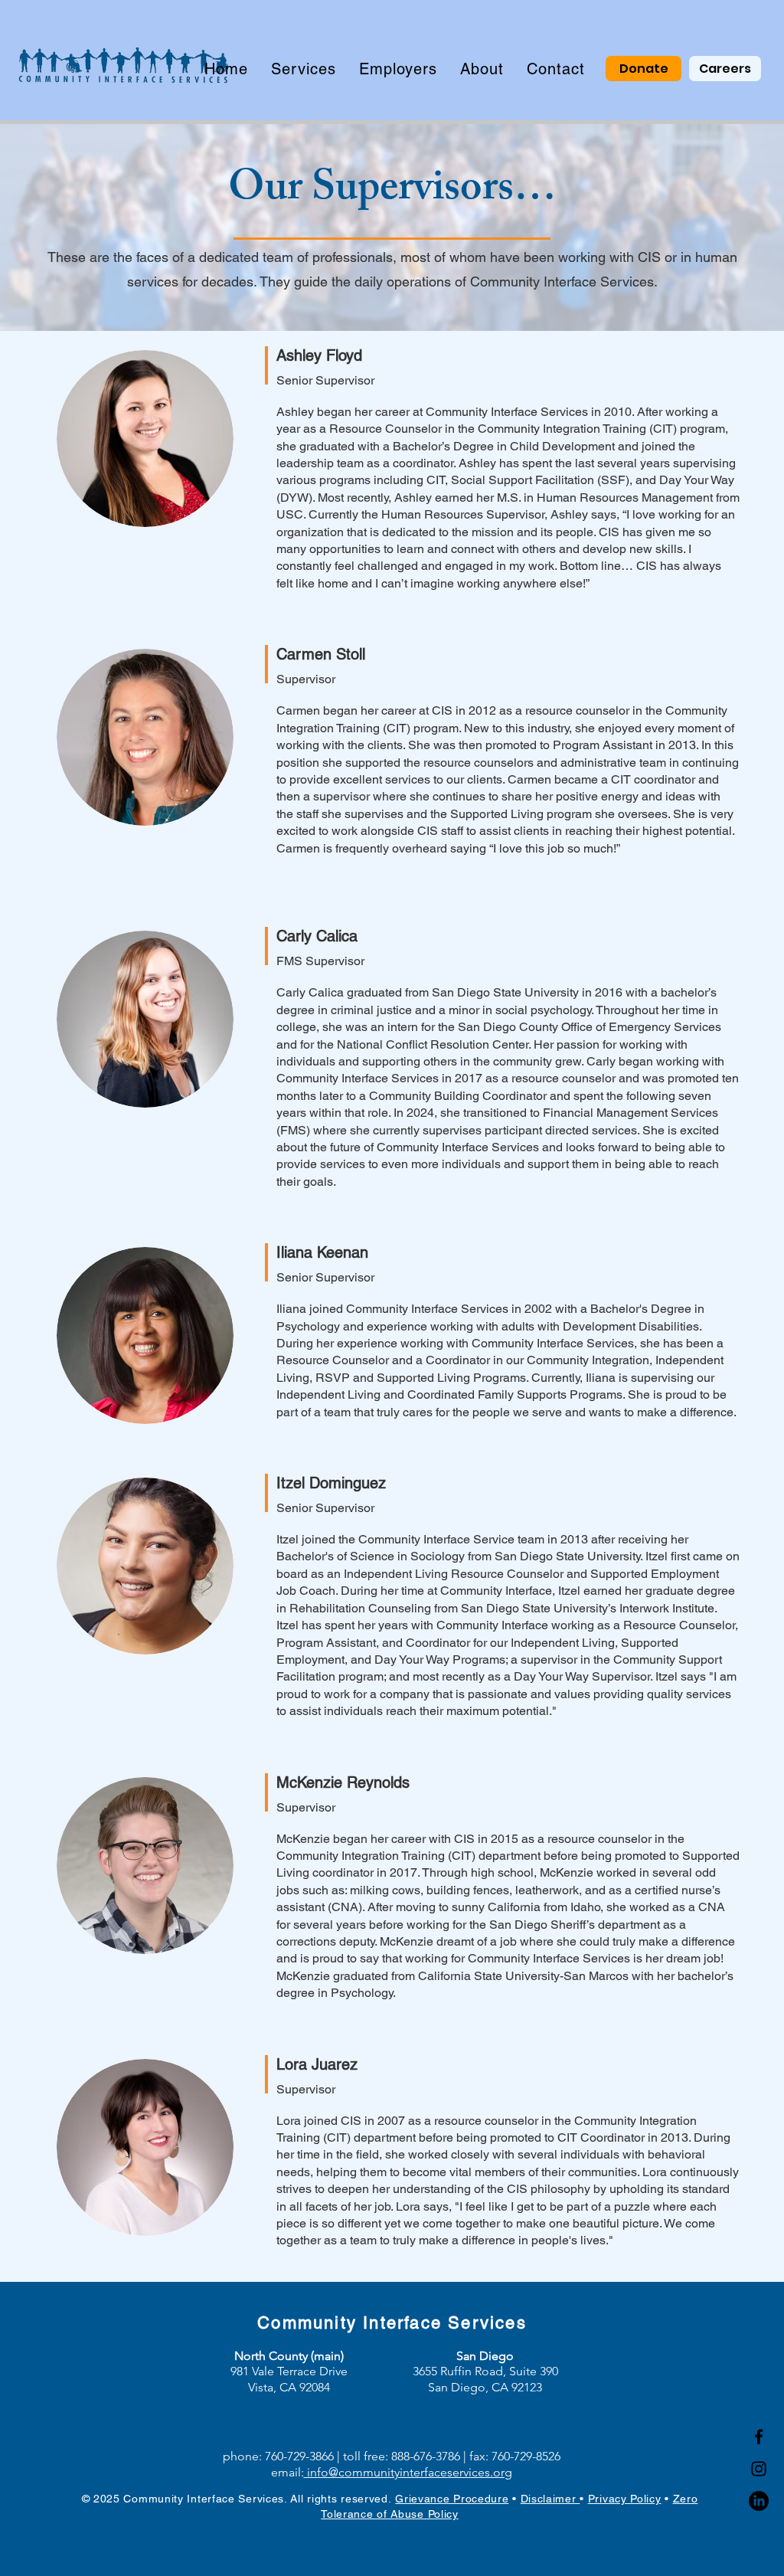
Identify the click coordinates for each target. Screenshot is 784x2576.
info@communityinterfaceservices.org (408, 2472)
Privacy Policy (625, 2499)
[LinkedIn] (759, 2501)
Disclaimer (550, 2499)
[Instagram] (759, 2469)
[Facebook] (759, 2437)
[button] (304, 69)
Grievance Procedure (452, 2499)
